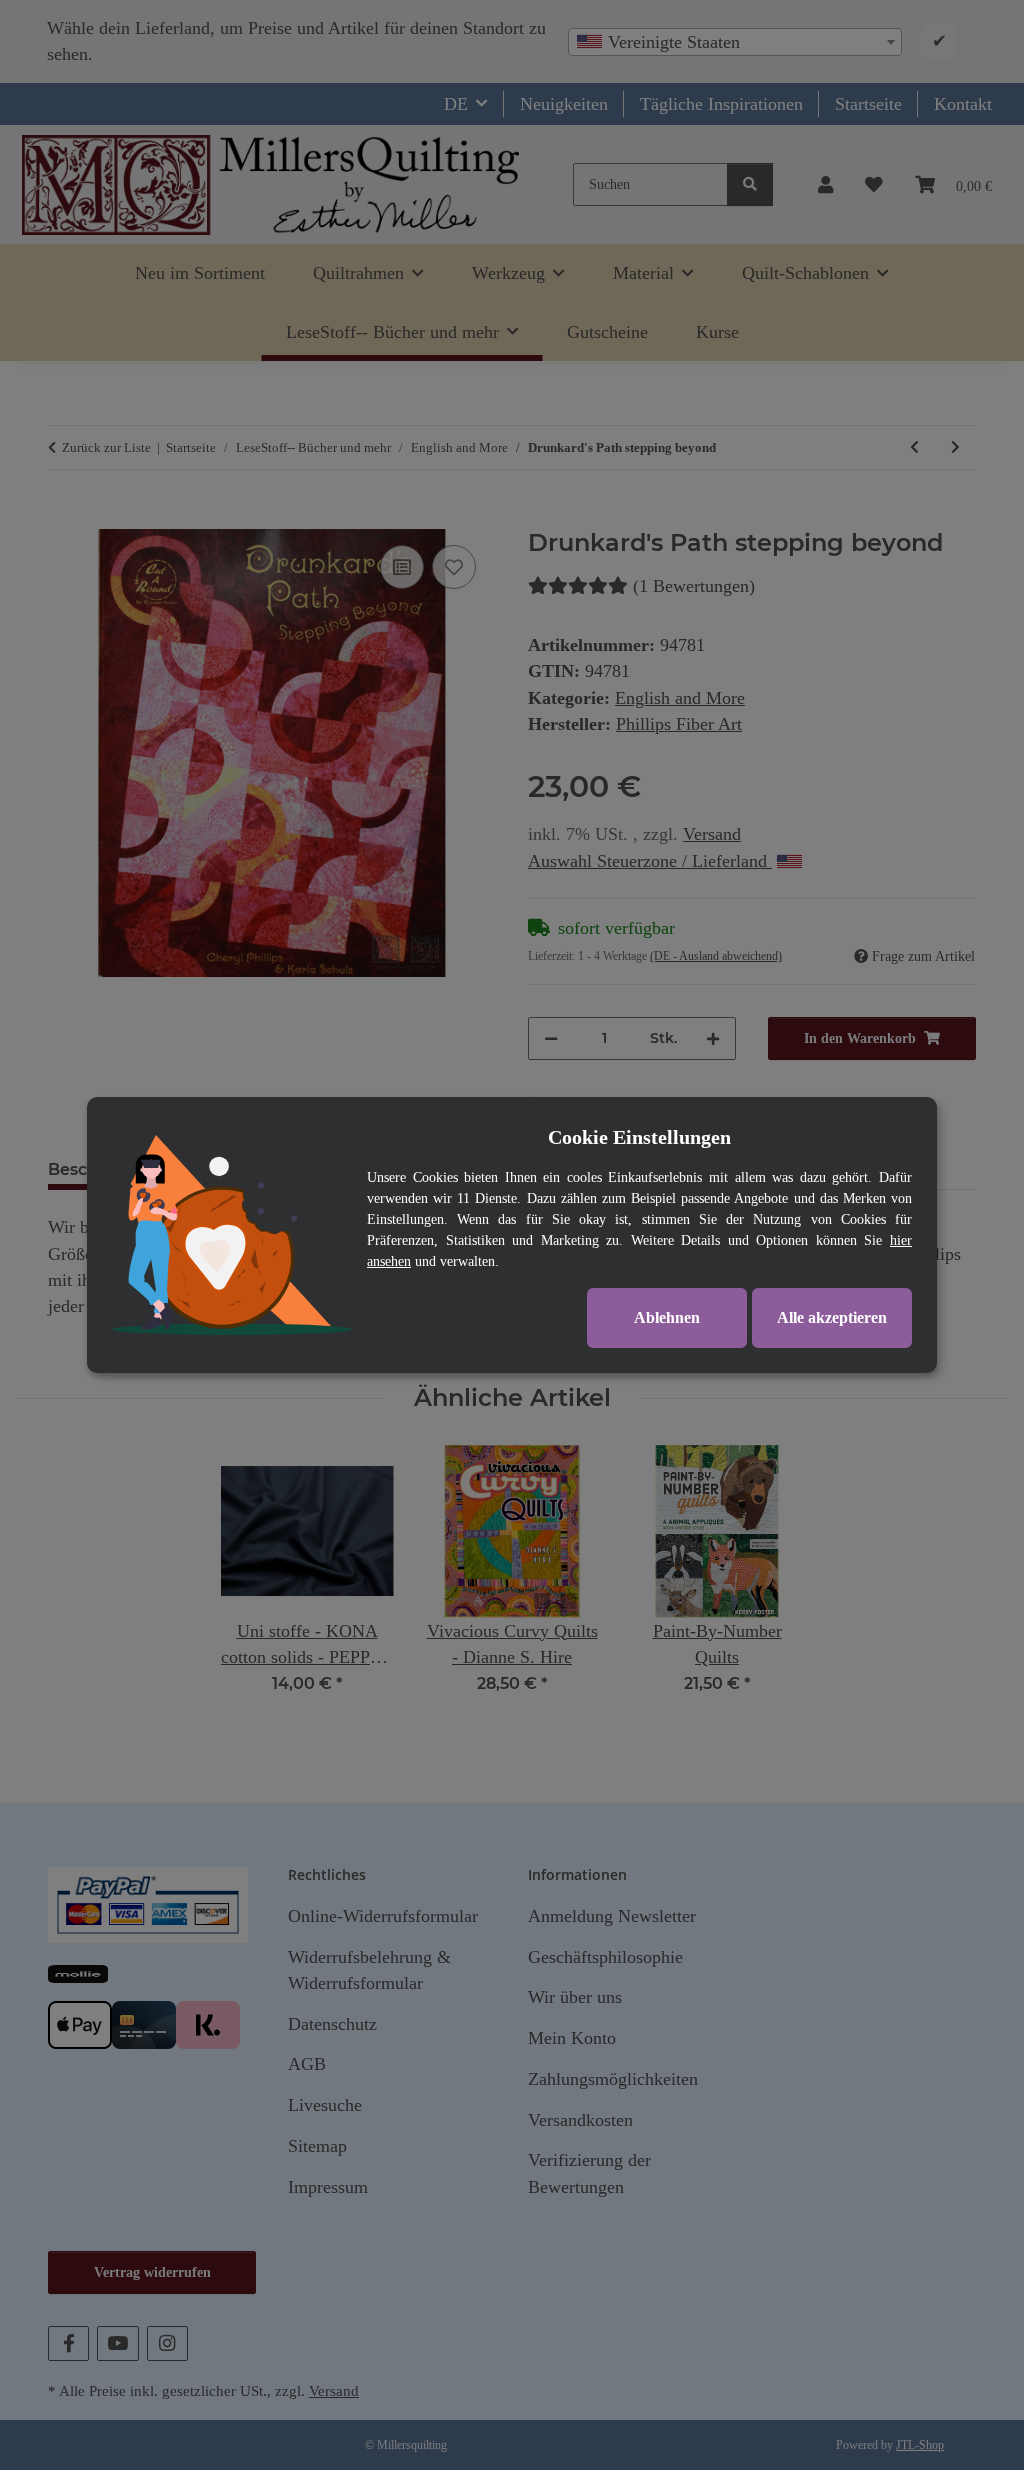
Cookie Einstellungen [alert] (639, 1137)
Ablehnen (667, 1317)
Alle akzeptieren (832, 1317)
